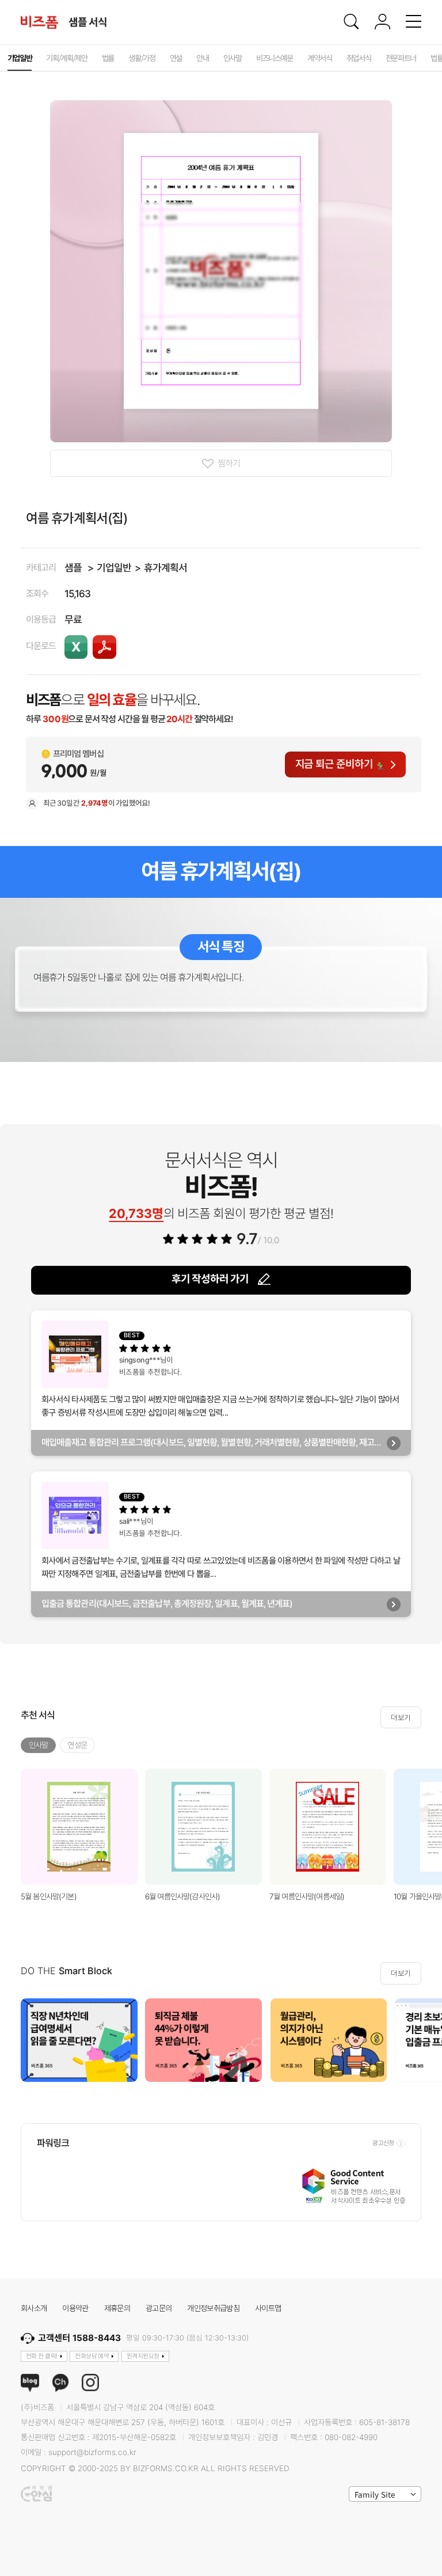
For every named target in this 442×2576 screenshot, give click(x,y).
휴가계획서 (165, 568)
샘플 (73, 568)
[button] (429, 2040)
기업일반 (114, 568)
